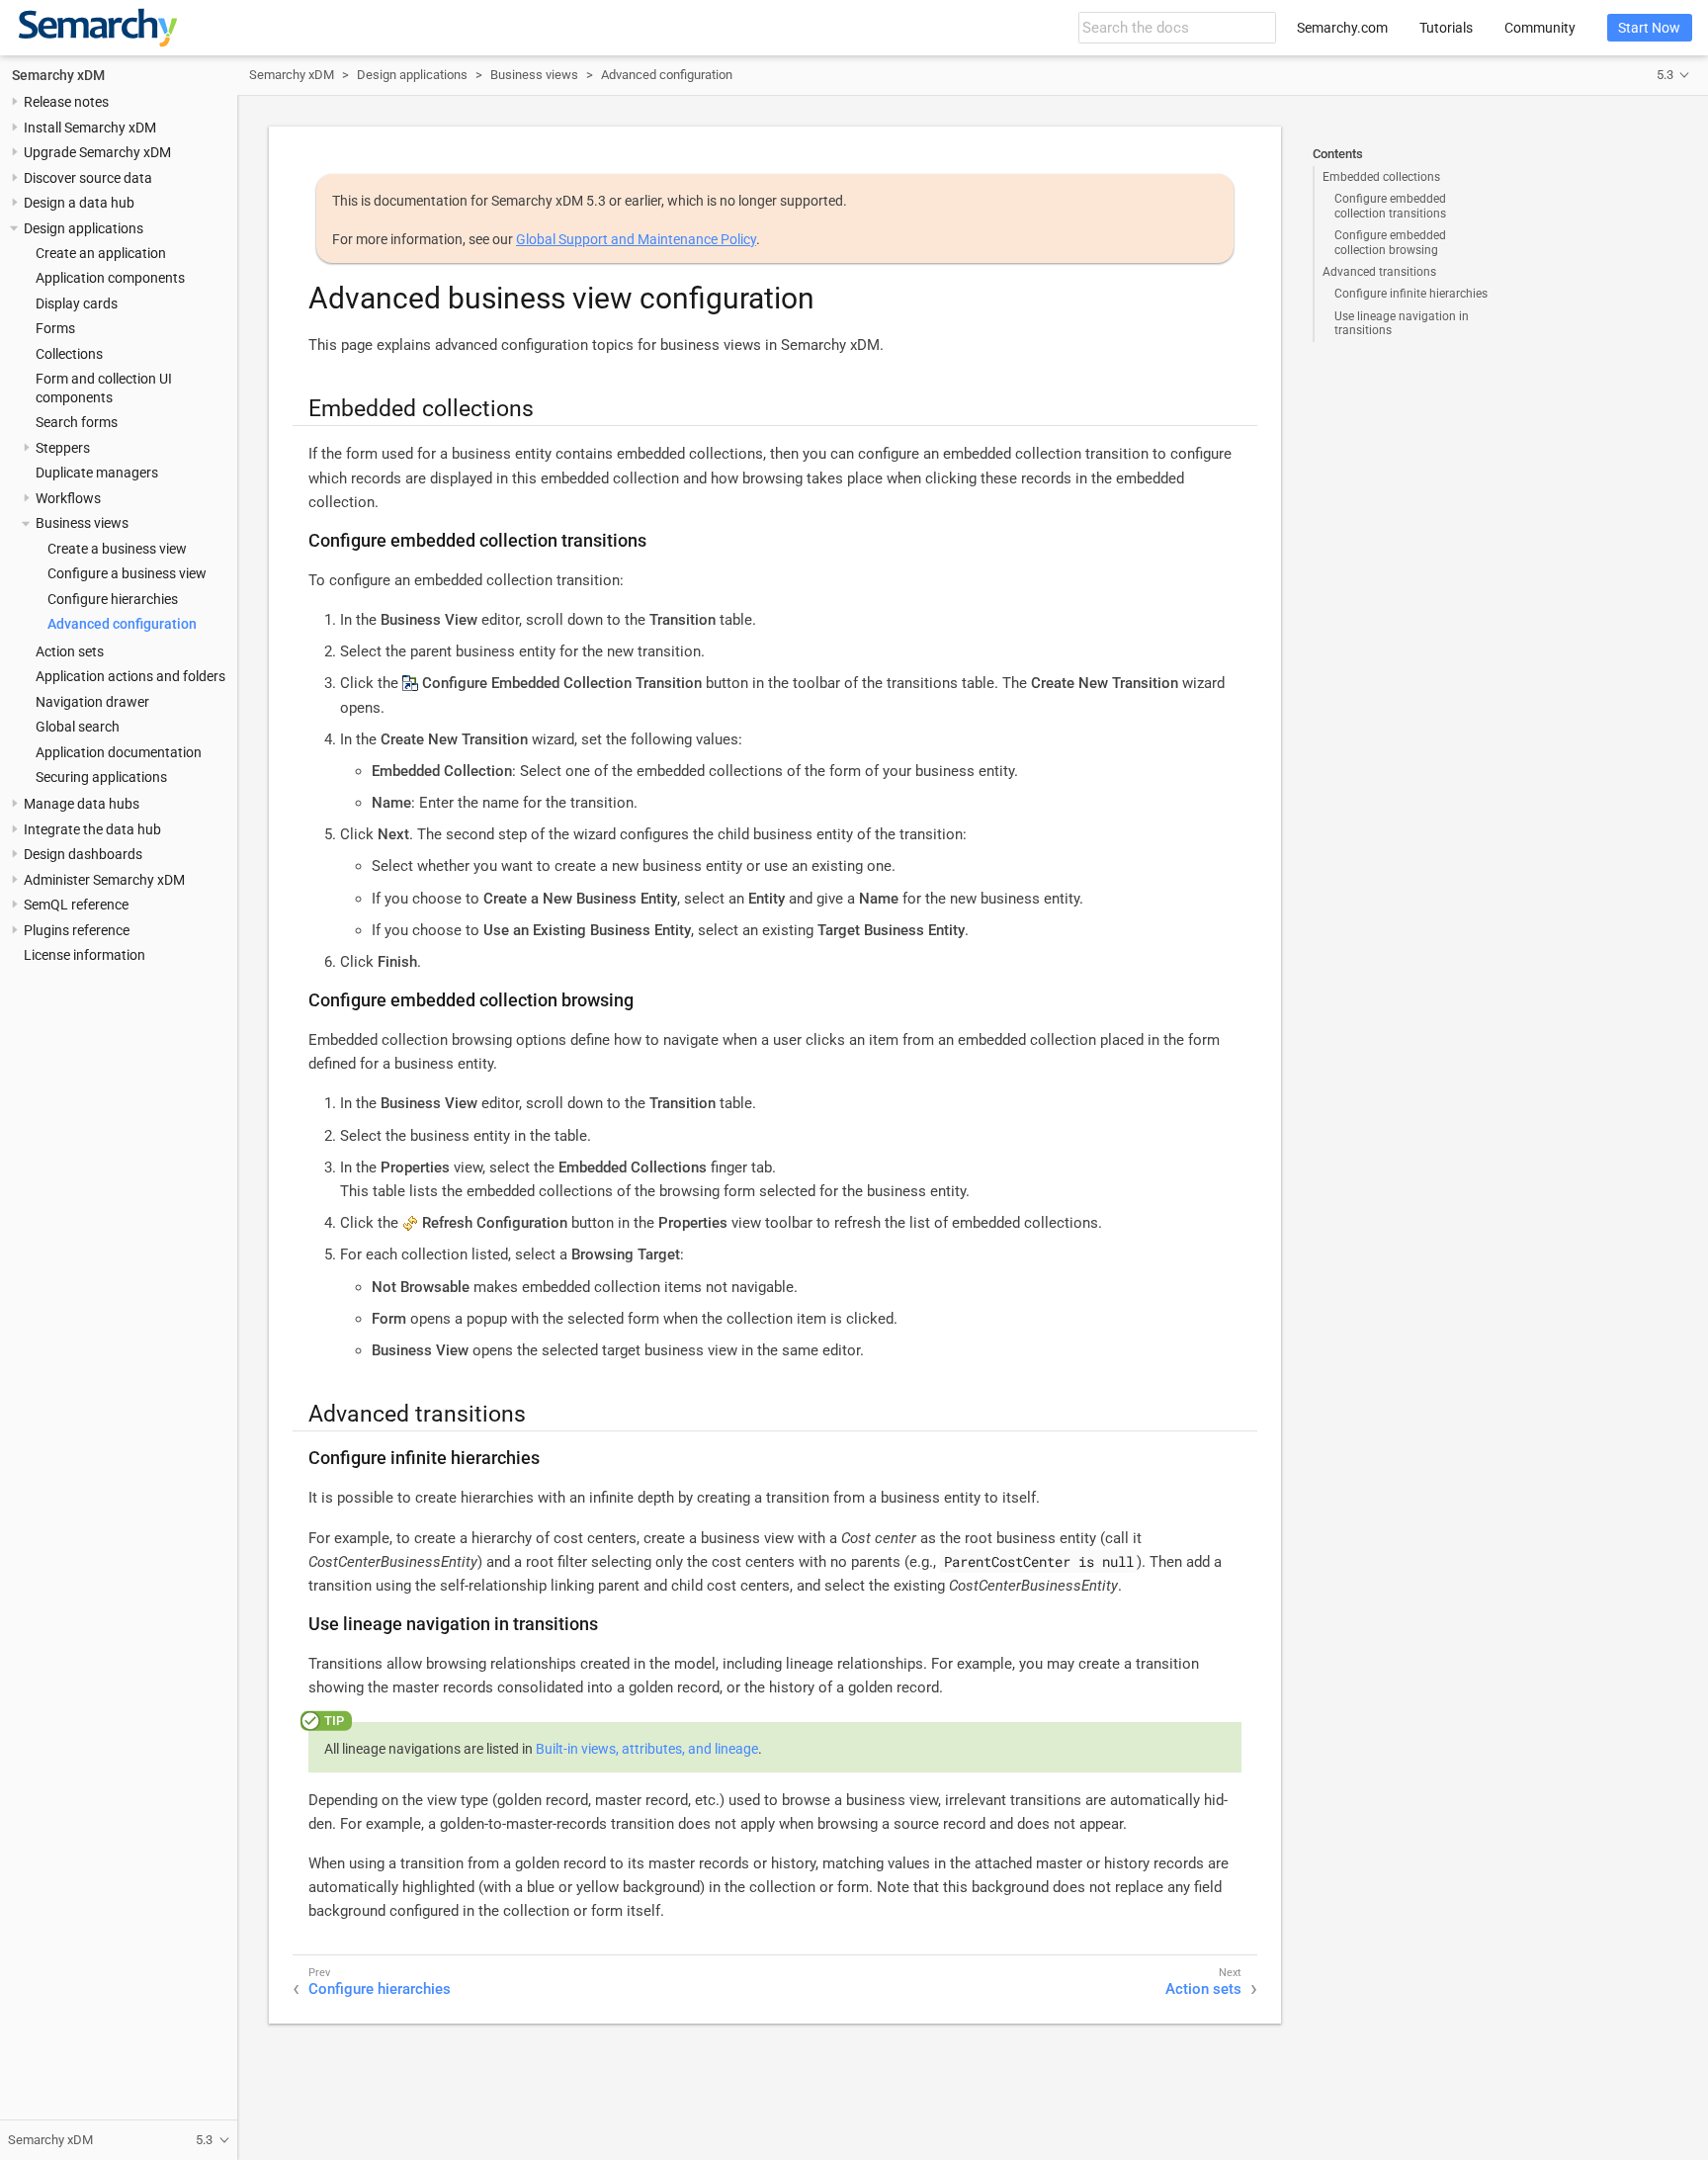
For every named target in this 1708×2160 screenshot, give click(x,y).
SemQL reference (76, 906)
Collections (69, 354)
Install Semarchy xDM (90, 128)
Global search (78, 727)
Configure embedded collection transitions (1390, 206)
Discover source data (88, 178)
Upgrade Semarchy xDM (97, 153)
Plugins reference (77, 930)
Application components (110, 279)
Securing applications (101, 777)
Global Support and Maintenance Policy (636, 239)
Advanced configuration (122, 625)
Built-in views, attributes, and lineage (647, 1749)
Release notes (66, 103)
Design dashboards (83, 855)
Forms (55, 329)
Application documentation (119, 752)
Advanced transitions (1379, 272)
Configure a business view (127, 574)
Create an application (101, 253)
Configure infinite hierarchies (1411, 294)
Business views (82, 524)
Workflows (68, 498)
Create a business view (117, 549)
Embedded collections (1381, 177)
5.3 (1665, 75)
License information (85, 956)
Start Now (1649, 28)
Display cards (77, 303)
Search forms (77, 423)
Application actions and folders (130, 677)
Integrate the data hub (92, 829)
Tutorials (1446, 28)
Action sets (70, 651)
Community (1540, 28)
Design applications (84, 228)
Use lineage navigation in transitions (1402, 323)
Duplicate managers (97, 474)
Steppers (63, 448)
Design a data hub (79, 204)
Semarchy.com (1342, 28)
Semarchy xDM (58, 75)
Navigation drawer (92, 702)
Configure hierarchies (113, 599)
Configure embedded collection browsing (1390, 242)
